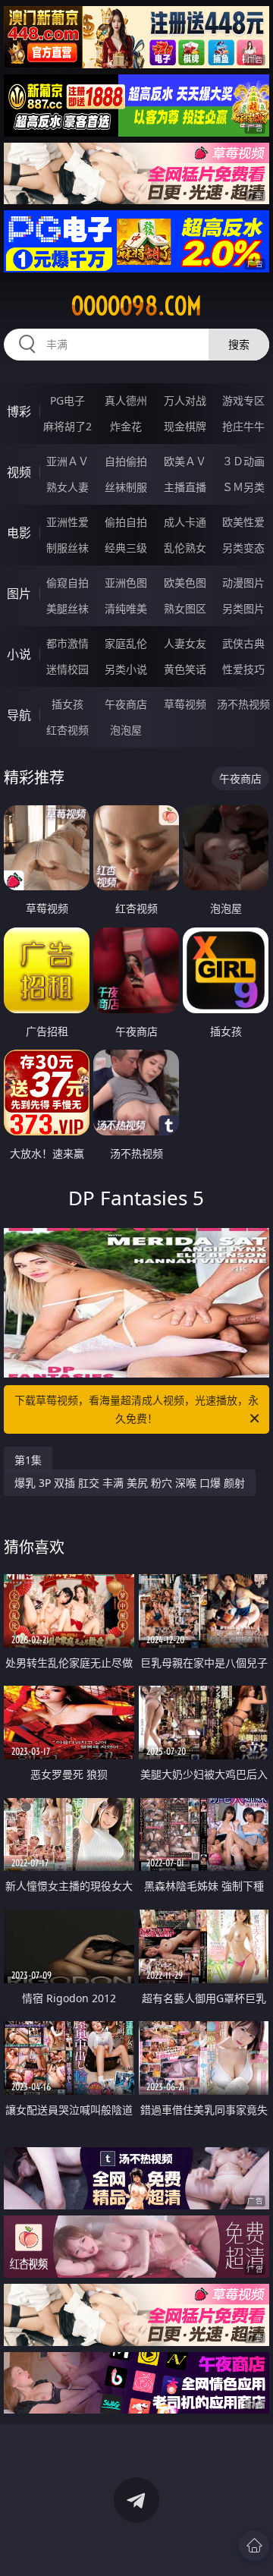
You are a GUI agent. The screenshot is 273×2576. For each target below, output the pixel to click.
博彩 (19, 411)
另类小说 (126, 669)
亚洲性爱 (67, 522)
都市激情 (67, 643)
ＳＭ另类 (243, 487)
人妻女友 (185, 643)
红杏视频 (67, 730)
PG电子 (67, 400)
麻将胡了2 (67, 426)
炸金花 (126, 426)
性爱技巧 (243, 669)
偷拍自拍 (126, 522)
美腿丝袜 (67, 608)
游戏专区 (243, 400)
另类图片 (243, 608)
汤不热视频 (243, 704)
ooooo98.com (136, 306)
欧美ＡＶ (185, 461)
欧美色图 (185, 583)
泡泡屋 (126, 730)
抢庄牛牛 (243, 426)
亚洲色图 (126, 583)
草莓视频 (185, 704)
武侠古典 (243, 643)
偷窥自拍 (67, 583)
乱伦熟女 (185, 548)
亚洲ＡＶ (67, 461)
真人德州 (126, 400)
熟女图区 (185, 608)
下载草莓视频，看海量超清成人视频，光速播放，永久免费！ (136, 1409)
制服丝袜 (67, 548)
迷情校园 (67, 669)
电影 (19, 533)
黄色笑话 (185, 669)
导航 (19, 715)
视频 (19, 472)
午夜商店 (126, 704)
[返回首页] (254, 2546)
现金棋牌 (185, 426)
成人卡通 (185, 522)
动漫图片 (243, 583)
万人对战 (185, 400)
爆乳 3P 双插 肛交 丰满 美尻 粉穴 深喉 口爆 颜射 (130, 1483)
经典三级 (126, 548)
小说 (19, 654)
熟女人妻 (67, 487)
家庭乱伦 (126, 643)
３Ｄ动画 (243, 461)
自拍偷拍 (126, 461)
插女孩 (67, 704)
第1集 (28, 1460)
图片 (19, 594)
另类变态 (243, 548)
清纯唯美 (126, 608)
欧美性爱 (243, 522)
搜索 (239, 344)
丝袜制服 (126, 487)
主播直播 (185, 487)
